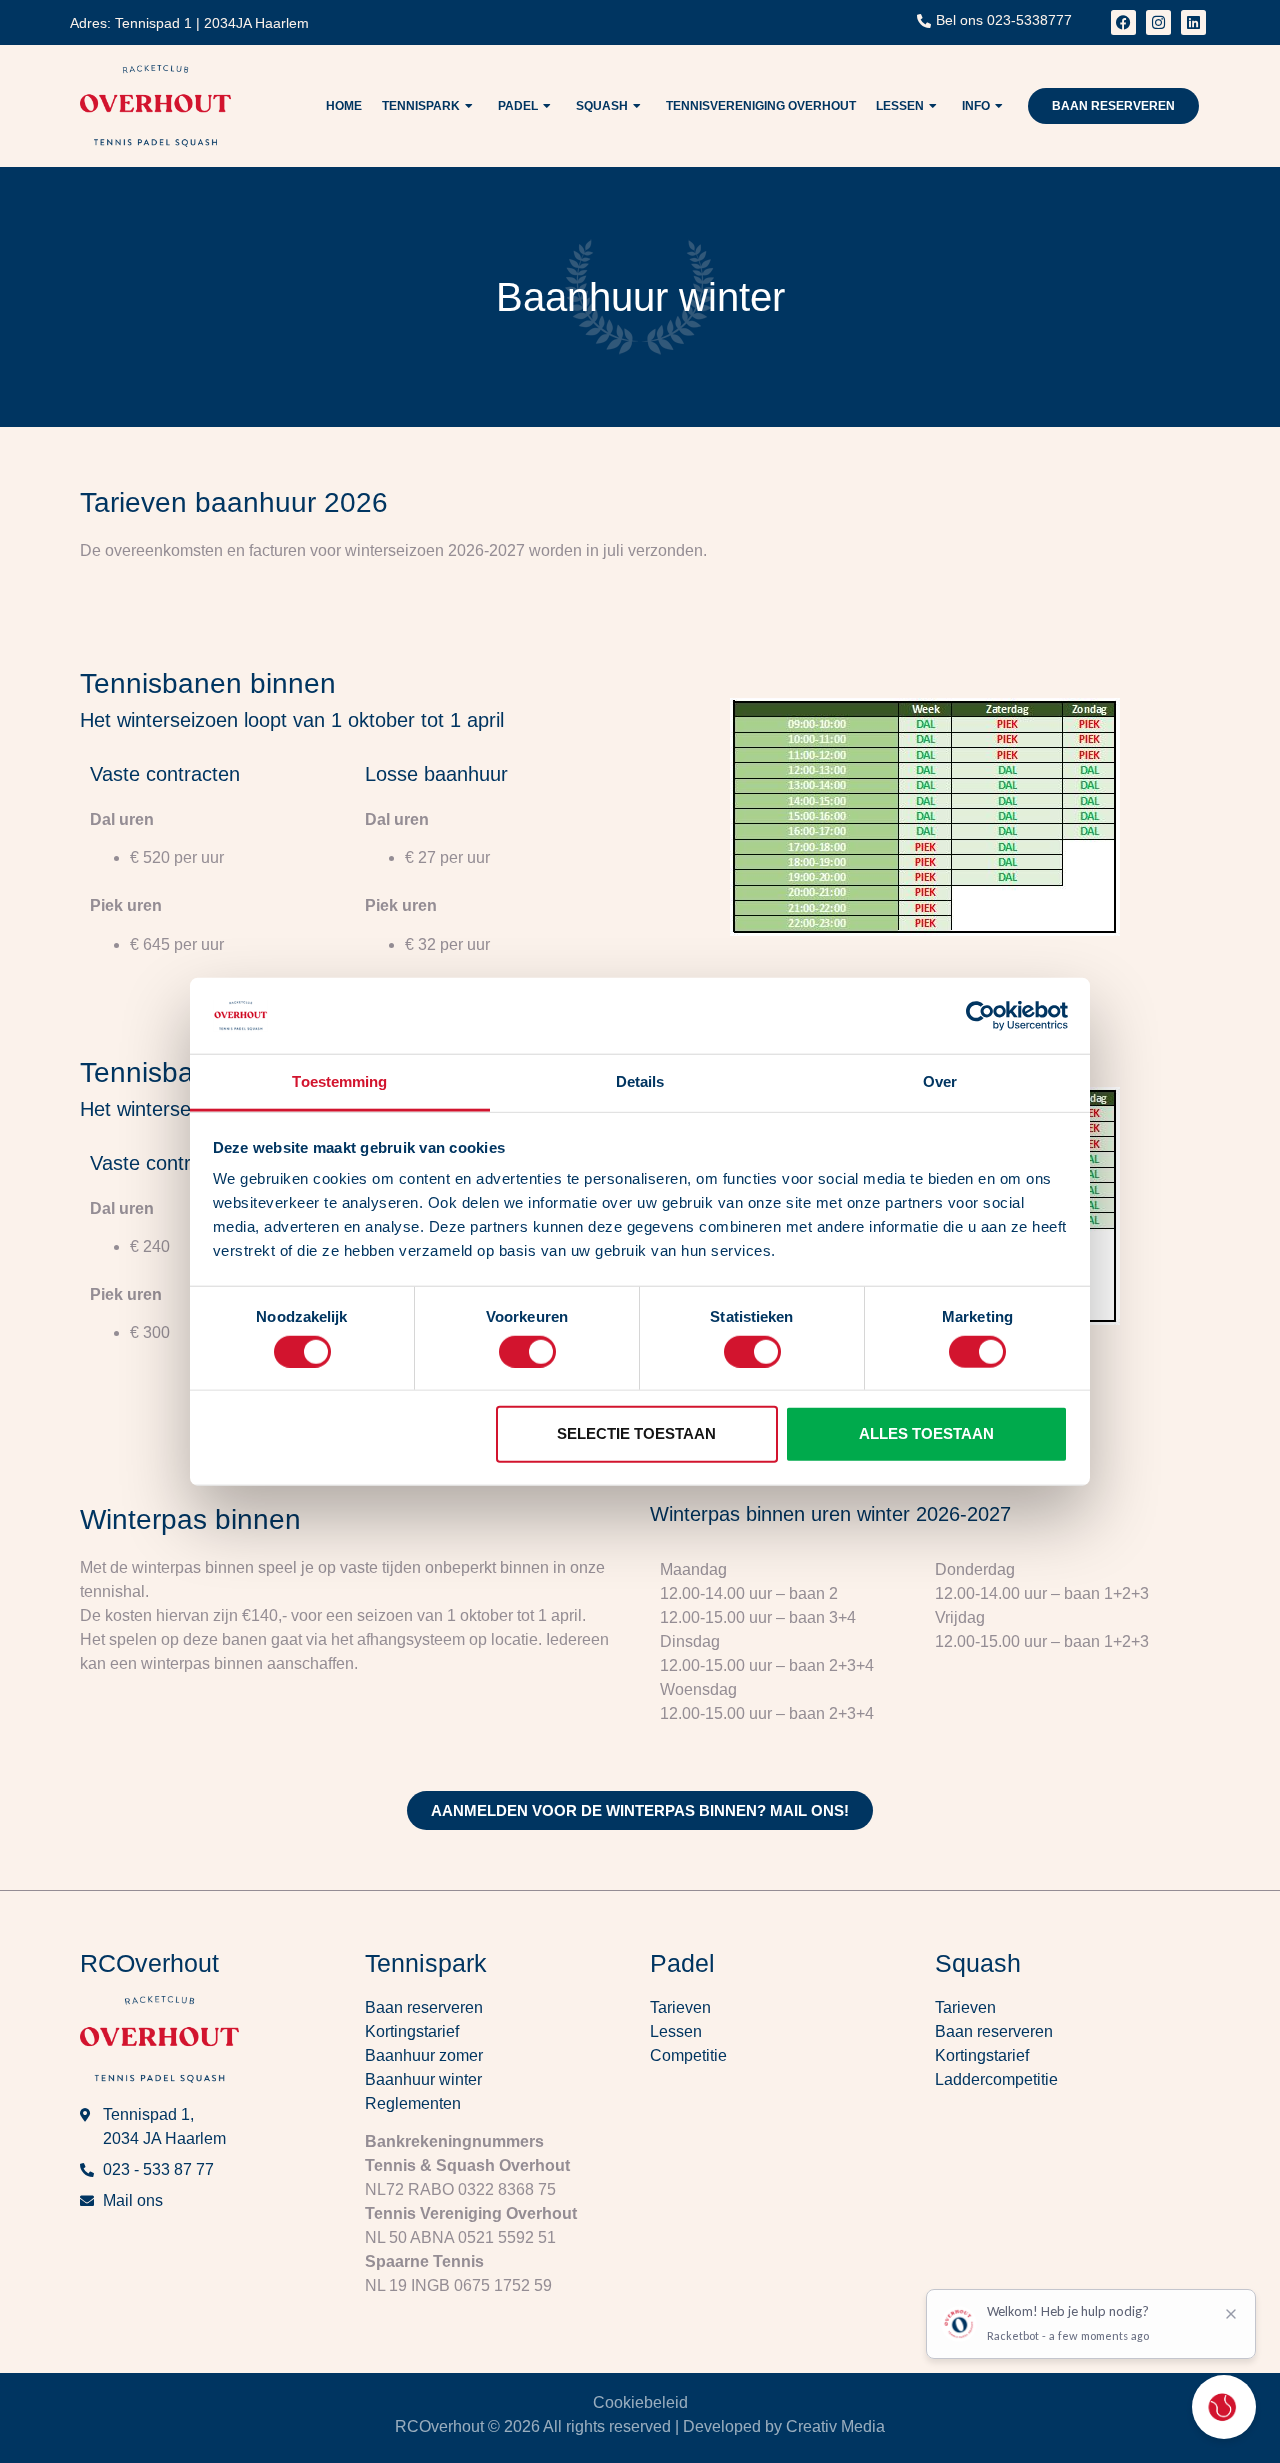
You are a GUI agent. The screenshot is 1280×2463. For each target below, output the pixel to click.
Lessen (900, 106)
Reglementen (413, 2103)
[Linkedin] (1193, 22)
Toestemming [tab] (339, 1081)
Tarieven (680, 2007)
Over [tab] (940, 1081)
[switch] (527, 1351)
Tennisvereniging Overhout (761, 106)
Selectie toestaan (636, 1433)
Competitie (688, 2055)
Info (976, 106)
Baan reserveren (424, 2007)
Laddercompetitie (996, 2079)
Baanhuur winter (423, 2079)
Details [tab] (640, 1081)
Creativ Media (835, 2426)
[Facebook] (1123, 22)
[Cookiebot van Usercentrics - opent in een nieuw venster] (980, 1016)
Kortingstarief (412, 2031)
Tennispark (421, 106)
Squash (602, 106)
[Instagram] (1158, 22)
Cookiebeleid (640, 2402)
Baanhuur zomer (424, 2055)
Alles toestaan (926, 1433)
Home (344, 106)
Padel (518, 106)
